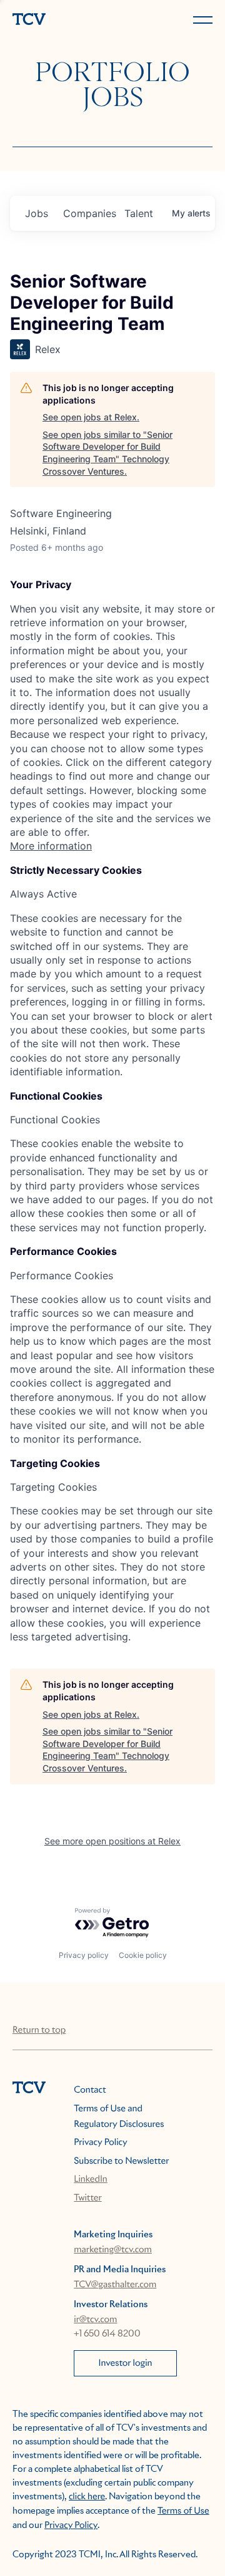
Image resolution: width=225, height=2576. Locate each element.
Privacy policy (84, 1955)
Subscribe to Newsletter (121, 2161)
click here (87, 2497)
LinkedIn (91, 2179)
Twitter (87, 2198)
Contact (90, 2090)
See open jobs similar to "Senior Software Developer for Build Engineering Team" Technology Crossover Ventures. (107, 453)
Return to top (39, 2030)
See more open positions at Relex (112, 1841)
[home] (60, 20)
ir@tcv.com (95, 2320)
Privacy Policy (100, 2143)
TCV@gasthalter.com (115, 2285)
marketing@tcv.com (113, 2250)
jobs (37, 213)
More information (51, 846)
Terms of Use (183, 2511)
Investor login (126, 2363)
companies (89, 213)
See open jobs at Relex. (91, 417)
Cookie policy (143, 1955)
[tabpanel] (112, 715)
